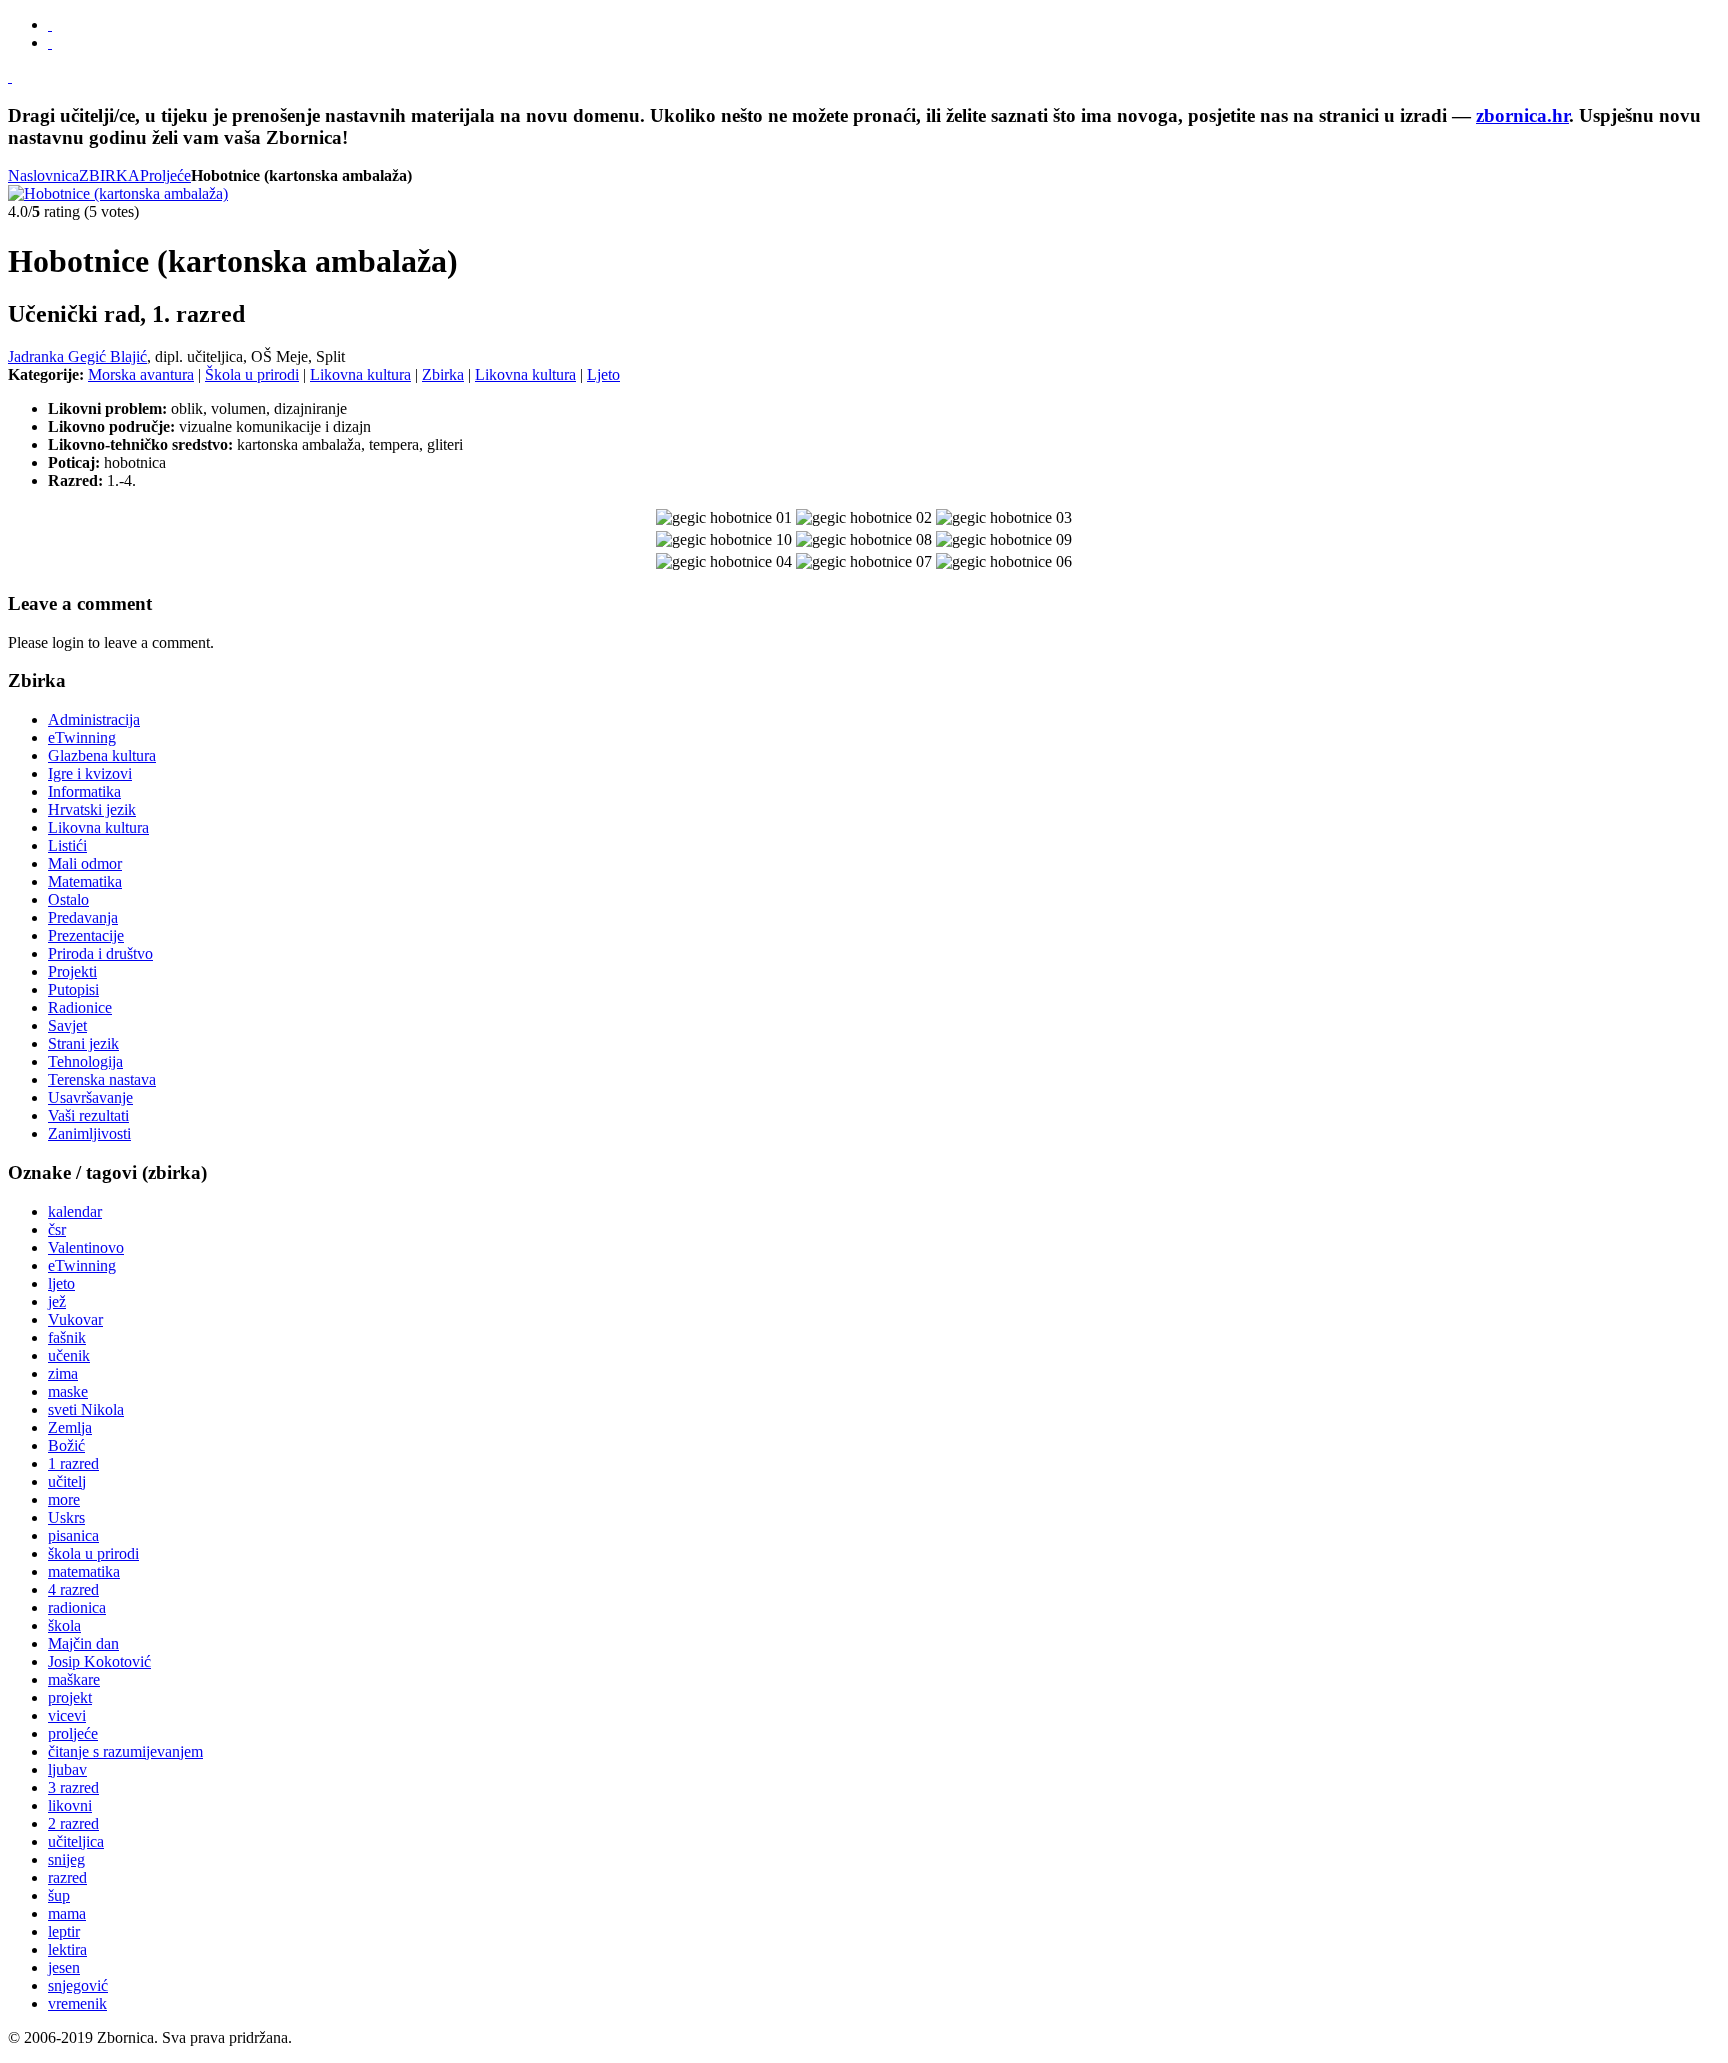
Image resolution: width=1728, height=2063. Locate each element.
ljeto (61, 1283)
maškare (74, 1679)
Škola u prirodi (252, 374)
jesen (64, 1967)
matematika (84, 1571)
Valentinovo (86, 1247)
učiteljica (76, 1841)
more (64, 1499)
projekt (70, 1697)
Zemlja (70, 1427)
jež (57, 1301)
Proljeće (165, 175)
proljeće (73, 1733)
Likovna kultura (360, 374)
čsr (57, 1229)
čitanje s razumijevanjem (125, 1751)
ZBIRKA (109, 175)
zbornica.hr (1522, 115)
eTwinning (82, 1265)
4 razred (73, 1589)
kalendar (75, 1211)
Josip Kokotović (99, 1661)
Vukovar (75, 1319)
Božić (66, 1445)
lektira (67, 1949)
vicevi (67, 1715)
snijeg (66, 1859)
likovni (70, 1805)
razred (67, 1877)
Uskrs (66, 1517)
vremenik (77, 2003)
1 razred (73, 1463)
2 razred (73, 1823)
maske (68, 1391)
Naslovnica (43, 175)
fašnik (67, 1337)
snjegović (78, 1985)
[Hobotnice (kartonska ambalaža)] (118, 193)
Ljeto (603, 374)
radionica (77, 1607)
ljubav (67, 1769)
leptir (64, 1931)
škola (64, 1625)
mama (67, 1913)
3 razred (73, 1787)
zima (63, 1373)
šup (59, 1895)
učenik (69, 1355)
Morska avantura (141, 374)
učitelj (67, 1481)
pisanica (73, 1535)
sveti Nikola (86, 1409)
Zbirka (443, 374)
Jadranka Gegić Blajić (77, 356)
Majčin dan (83, 1643)
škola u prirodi (93, 1553)
